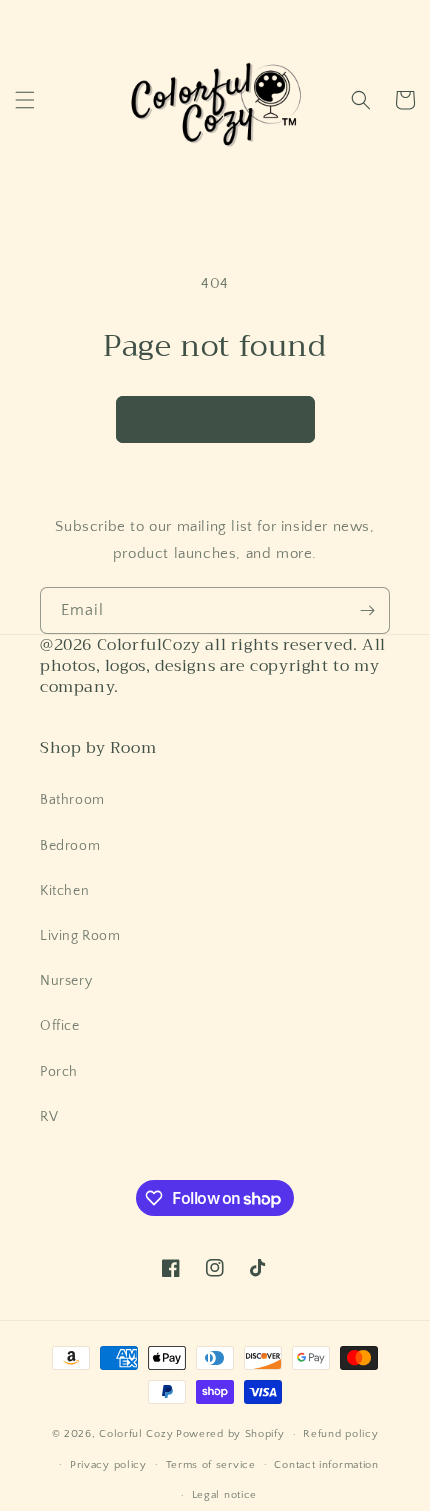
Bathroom (72, 800)
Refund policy (340, 1434)
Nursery (66, 981)
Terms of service (211, 1465)
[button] (25, 100)
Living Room (80, 936)
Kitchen (64, 891)
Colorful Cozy (136, 1434)
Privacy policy (108, 1465)
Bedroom (70, 846)
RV (49, 1117)
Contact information (326, 1465)
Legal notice (224, 1495)
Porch (59, 1072)
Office (60, 1026)
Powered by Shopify (230, 1434)
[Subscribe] (367, 610)
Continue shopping (215, 419)
